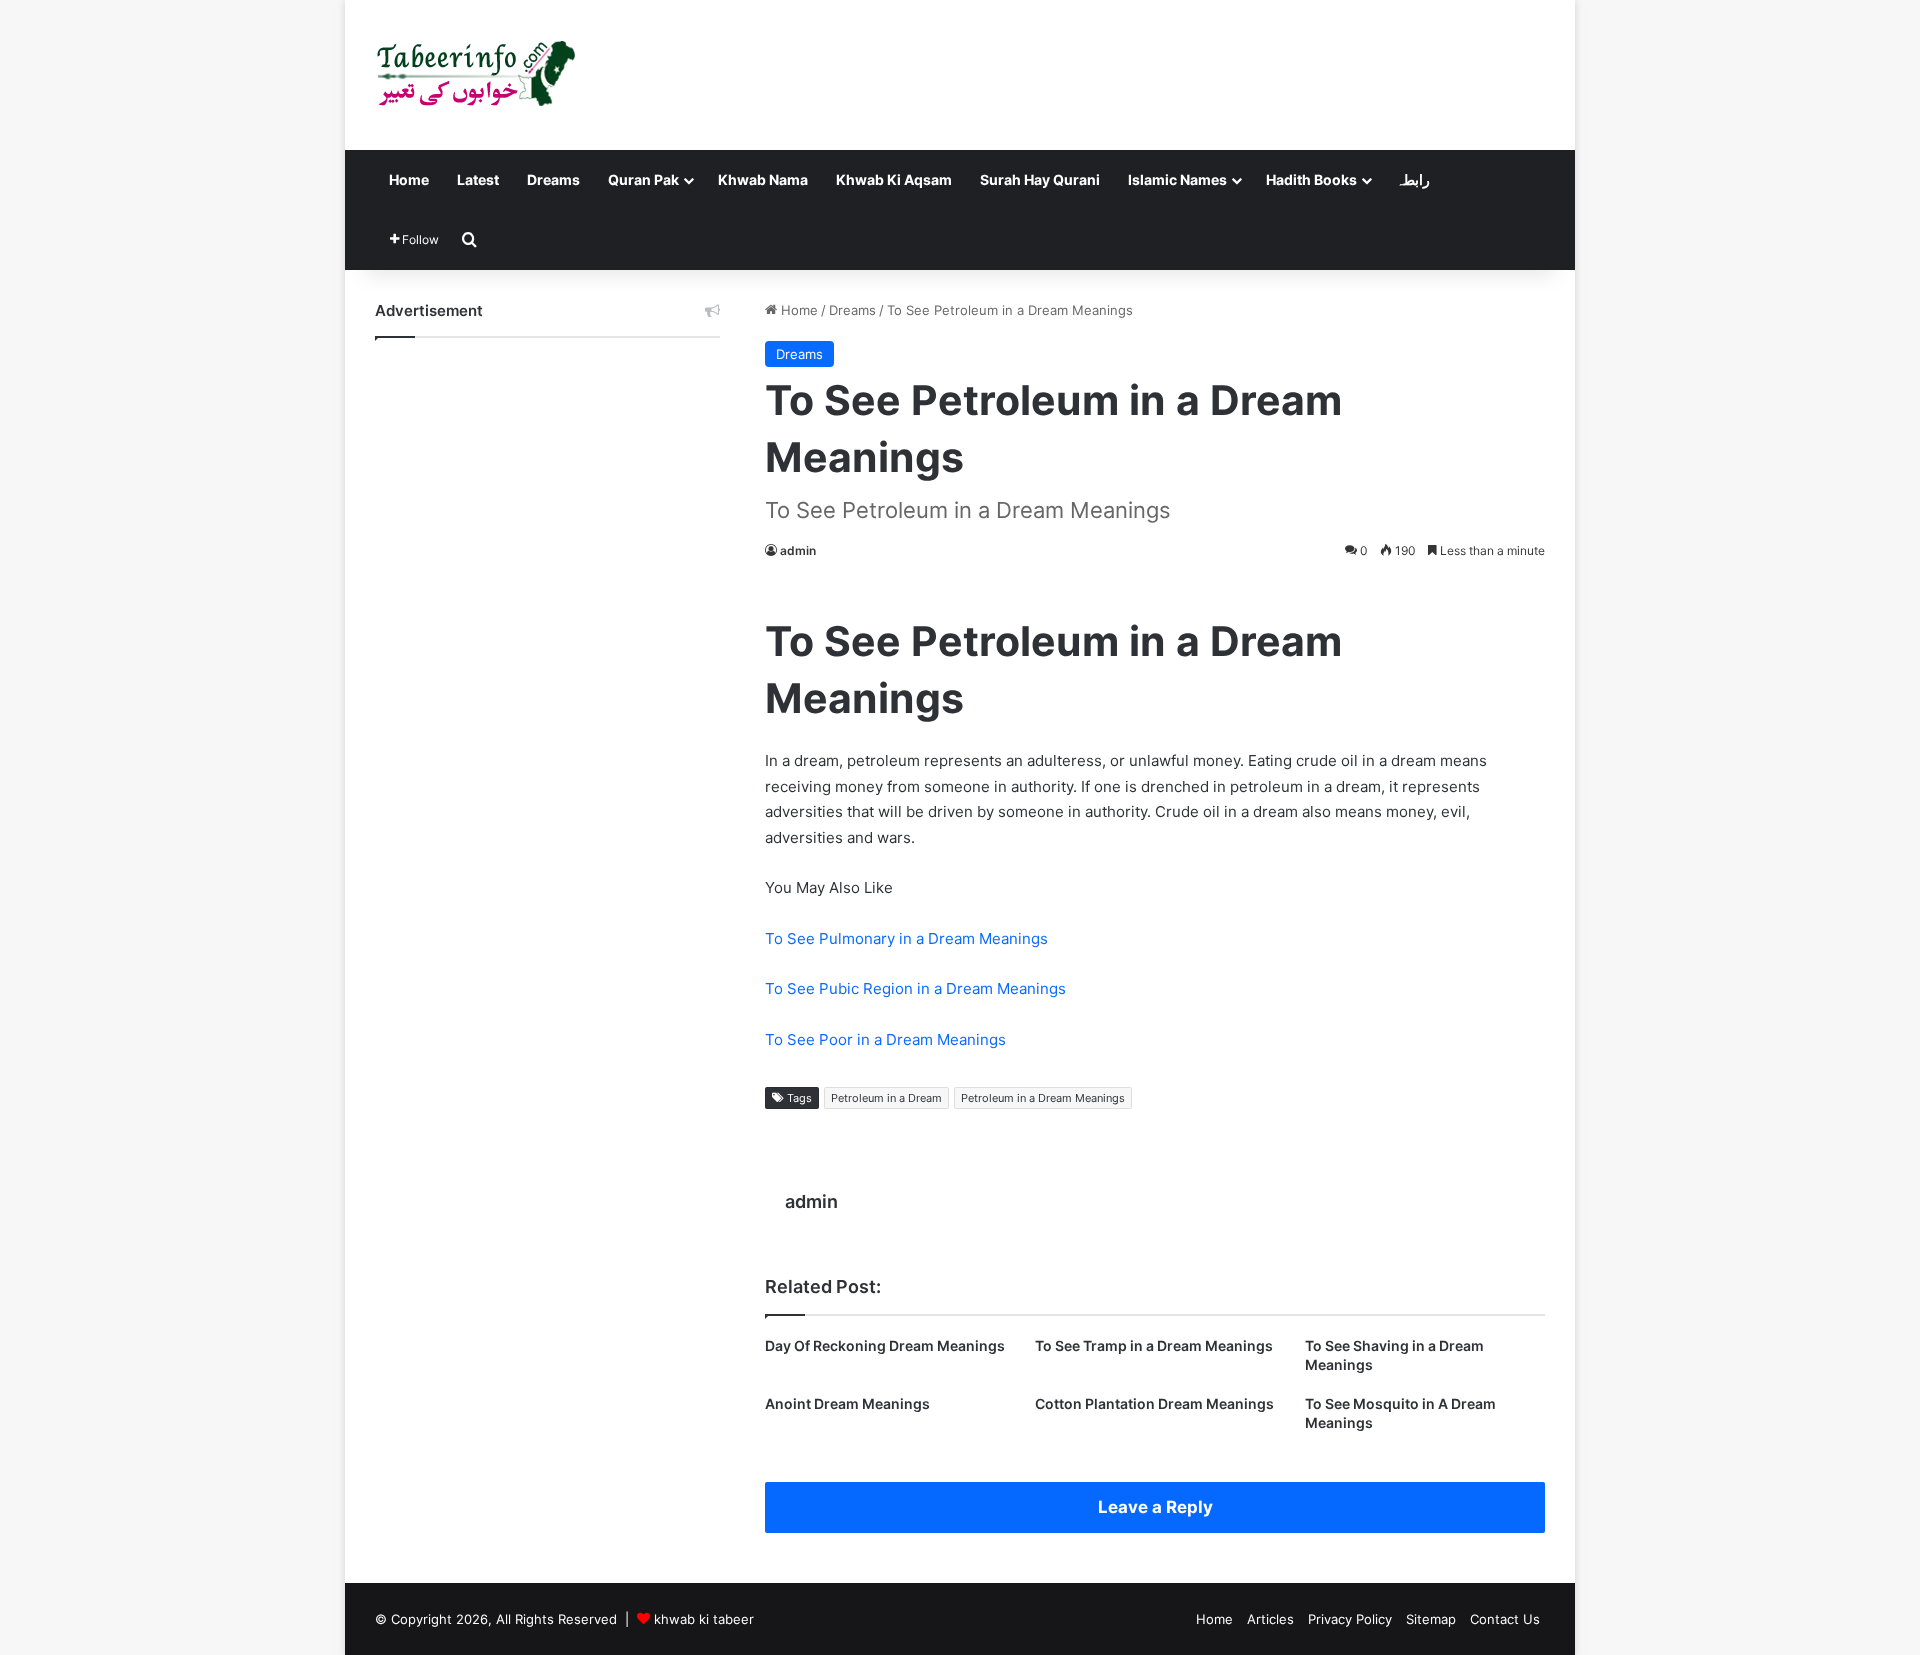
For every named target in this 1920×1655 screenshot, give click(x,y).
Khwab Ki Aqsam (894, 179)
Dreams (553, 179)
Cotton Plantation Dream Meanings (1154, 1403)
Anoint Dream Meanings (847, 1403)
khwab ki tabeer (704, 1619)
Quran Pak (643, 179)
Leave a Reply (1155, 1507)
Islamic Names (1177, 179)
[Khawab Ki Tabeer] (475, 75)
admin (798, 550)
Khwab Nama (763, 179)
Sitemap (1431, 1619)
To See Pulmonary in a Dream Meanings (906, 938)
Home (409, 179)
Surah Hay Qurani (1040, 179)
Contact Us (1505, 1619)
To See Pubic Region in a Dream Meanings (915, 988)
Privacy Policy (1350, 1619)
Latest (478, 179)
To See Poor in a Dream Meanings (885, 1039)
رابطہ (1413, 179)
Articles (1270, 1619)
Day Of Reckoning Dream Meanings (885, 1345)
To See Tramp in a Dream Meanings (1154, 1345)
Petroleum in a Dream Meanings (1043, 1098)
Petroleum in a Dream (886, 1098)
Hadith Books (1311, 179)
